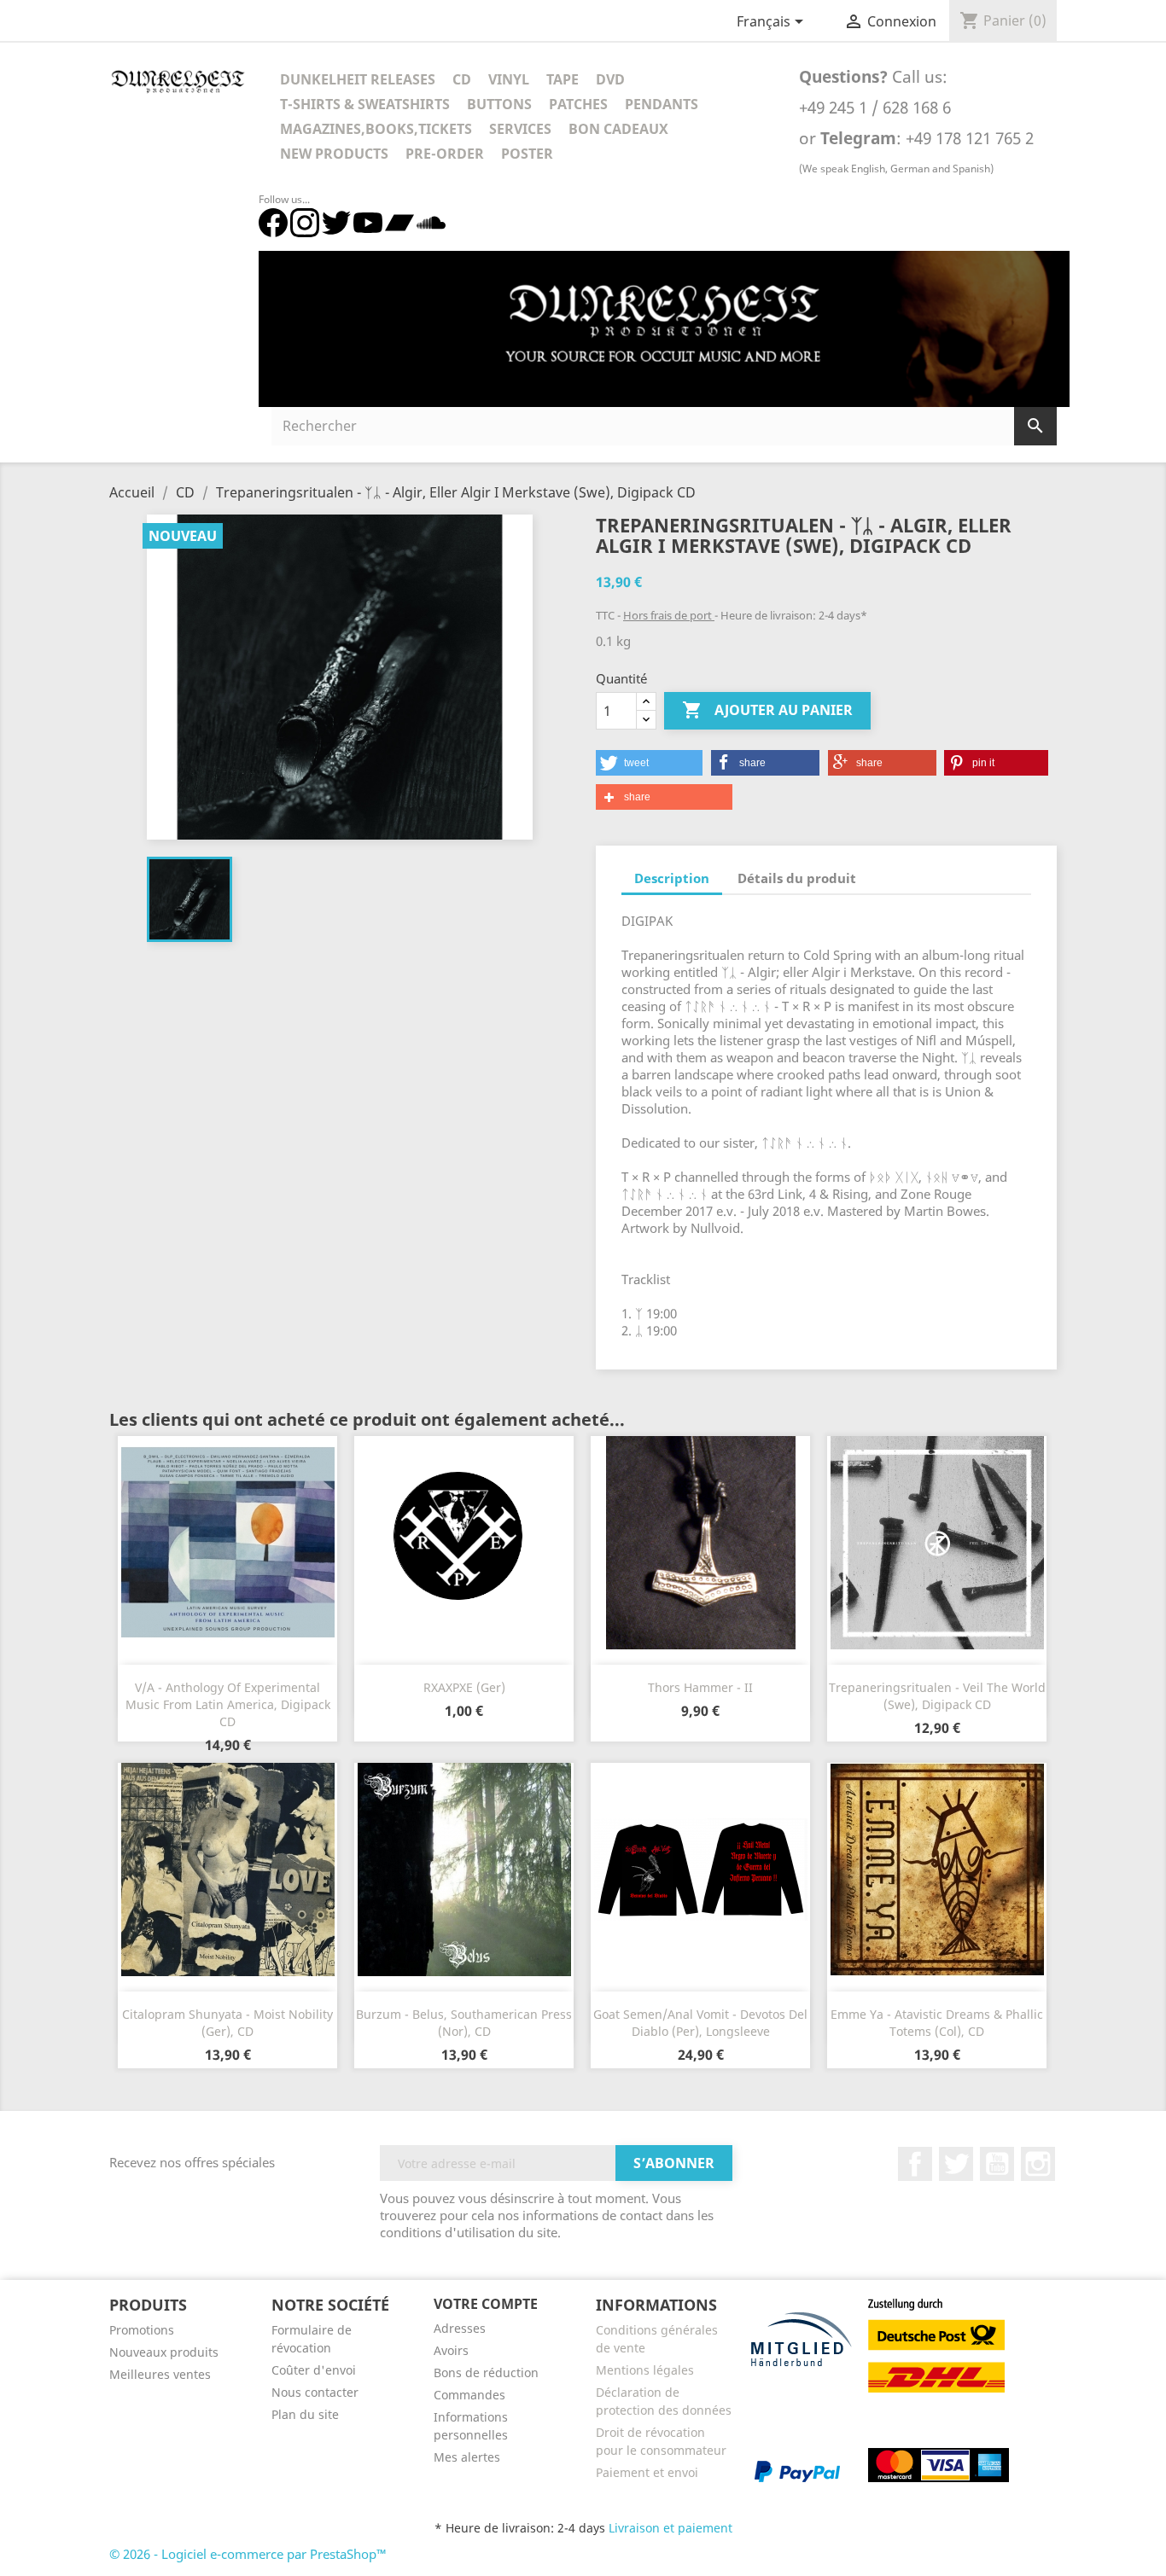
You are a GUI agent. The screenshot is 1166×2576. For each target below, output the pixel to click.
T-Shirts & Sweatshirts (365, 104)
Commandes (469, 2395)
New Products (334, 154)
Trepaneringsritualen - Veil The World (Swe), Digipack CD (937, 1696)
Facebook (915, 2164)
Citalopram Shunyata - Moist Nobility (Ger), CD (227, 2023)
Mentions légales (645, 2370)
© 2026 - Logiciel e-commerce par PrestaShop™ (248, 2554)
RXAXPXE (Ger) (464, 1687)
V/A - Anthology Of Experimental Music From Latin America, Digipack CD (228, 1704)
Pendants (662, 104)
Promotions (142, 2330)
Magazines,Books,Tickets (376, 129)
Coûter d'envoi (314, 2370)
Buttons (499, 104)
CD (462, 79)
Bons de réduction (486, 2372)
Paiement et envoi (647, 2472)
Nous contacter (315, 2392)
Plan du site (305, 2414)
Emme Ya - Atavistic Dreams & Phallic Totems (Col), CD (937, 2023)
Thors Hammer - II (700, 1687)
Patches (578, 104)
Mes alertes (467, 2457)
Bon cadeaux (618, 129)
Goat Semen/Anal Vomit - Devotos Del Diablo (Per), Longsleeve (700, 2023)
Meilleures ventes (160, 2374)
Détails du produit (797, 878)
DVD (610, 79)
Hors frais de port (669, 615)
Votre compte (486, 2304)
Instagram (1038, 2164)
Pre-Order (445, 154)
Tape (563, 79)
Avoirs (451, 2350)
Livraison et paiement (670, 2528)
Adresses (460, 2328)
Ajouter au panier (767, 710)
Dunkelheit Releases (358, 79)
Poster (527, 154)
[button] (649, 763)
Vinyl (509, 79)
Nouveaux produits (164, 2352)
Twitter (956, 2164)
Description (672, 878)
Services (520, 129)
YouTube (997, 2164)
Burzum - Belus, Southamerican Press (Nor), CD (464, 2023)
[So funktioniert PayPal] (797, 2470)
